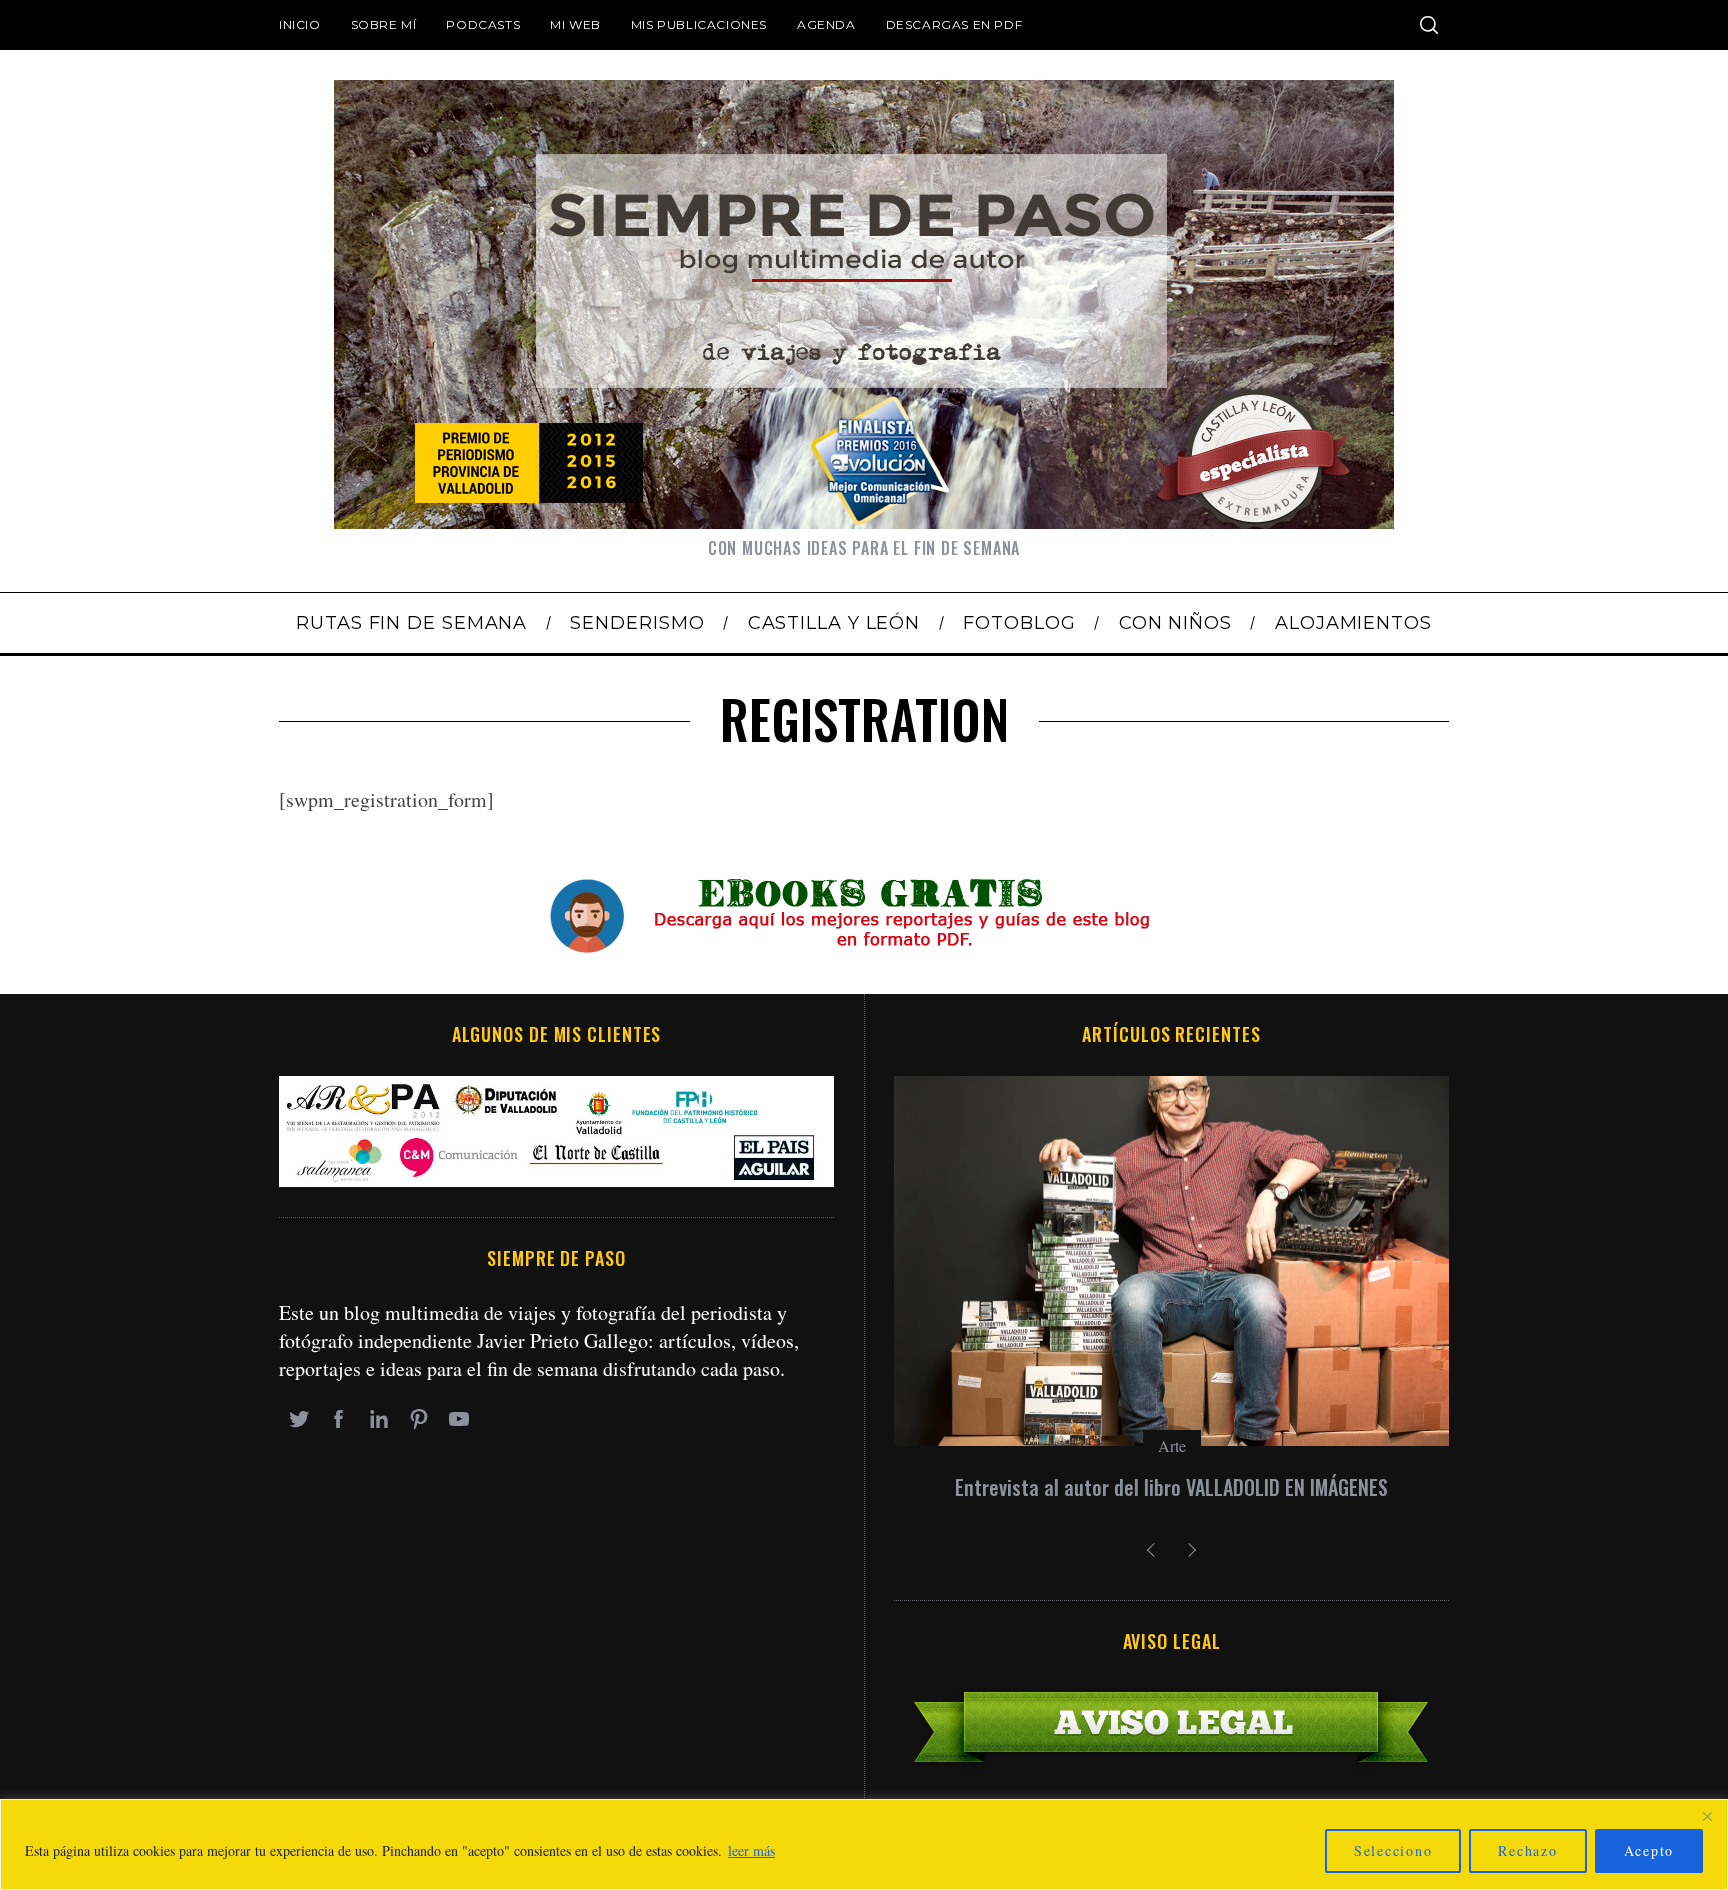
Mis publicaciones (699, 24)
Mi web (575, 24)
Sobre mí (384, 24)
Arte (1172, 1445)
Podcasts (483, 24)
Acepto (1649, 1850)
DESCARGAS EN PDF (954, 24)
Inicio (300, 24)
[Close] (1707, 1816)
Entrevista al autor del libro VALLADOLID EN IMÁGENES (1171, 1487)
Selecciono (1393, 1850)
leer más (751, 1850)
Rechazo (1527, 1850)
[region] (864, 1844)
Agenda (826, 24)
